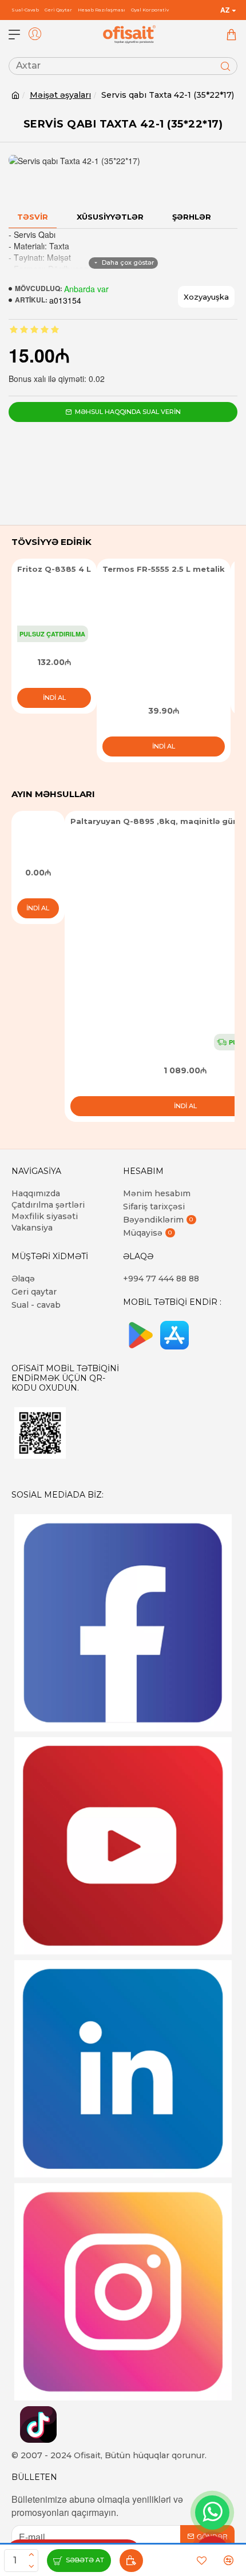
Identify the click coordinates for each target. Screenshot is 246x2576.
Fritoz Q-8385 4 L (54, 569)
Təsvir (33, 217)
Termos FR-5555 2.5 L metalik (164, 569)
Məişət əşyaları (60, 95)
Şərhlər (192, 217)
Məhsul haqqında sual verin (128, 412)
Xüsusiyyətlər (110, 217)
